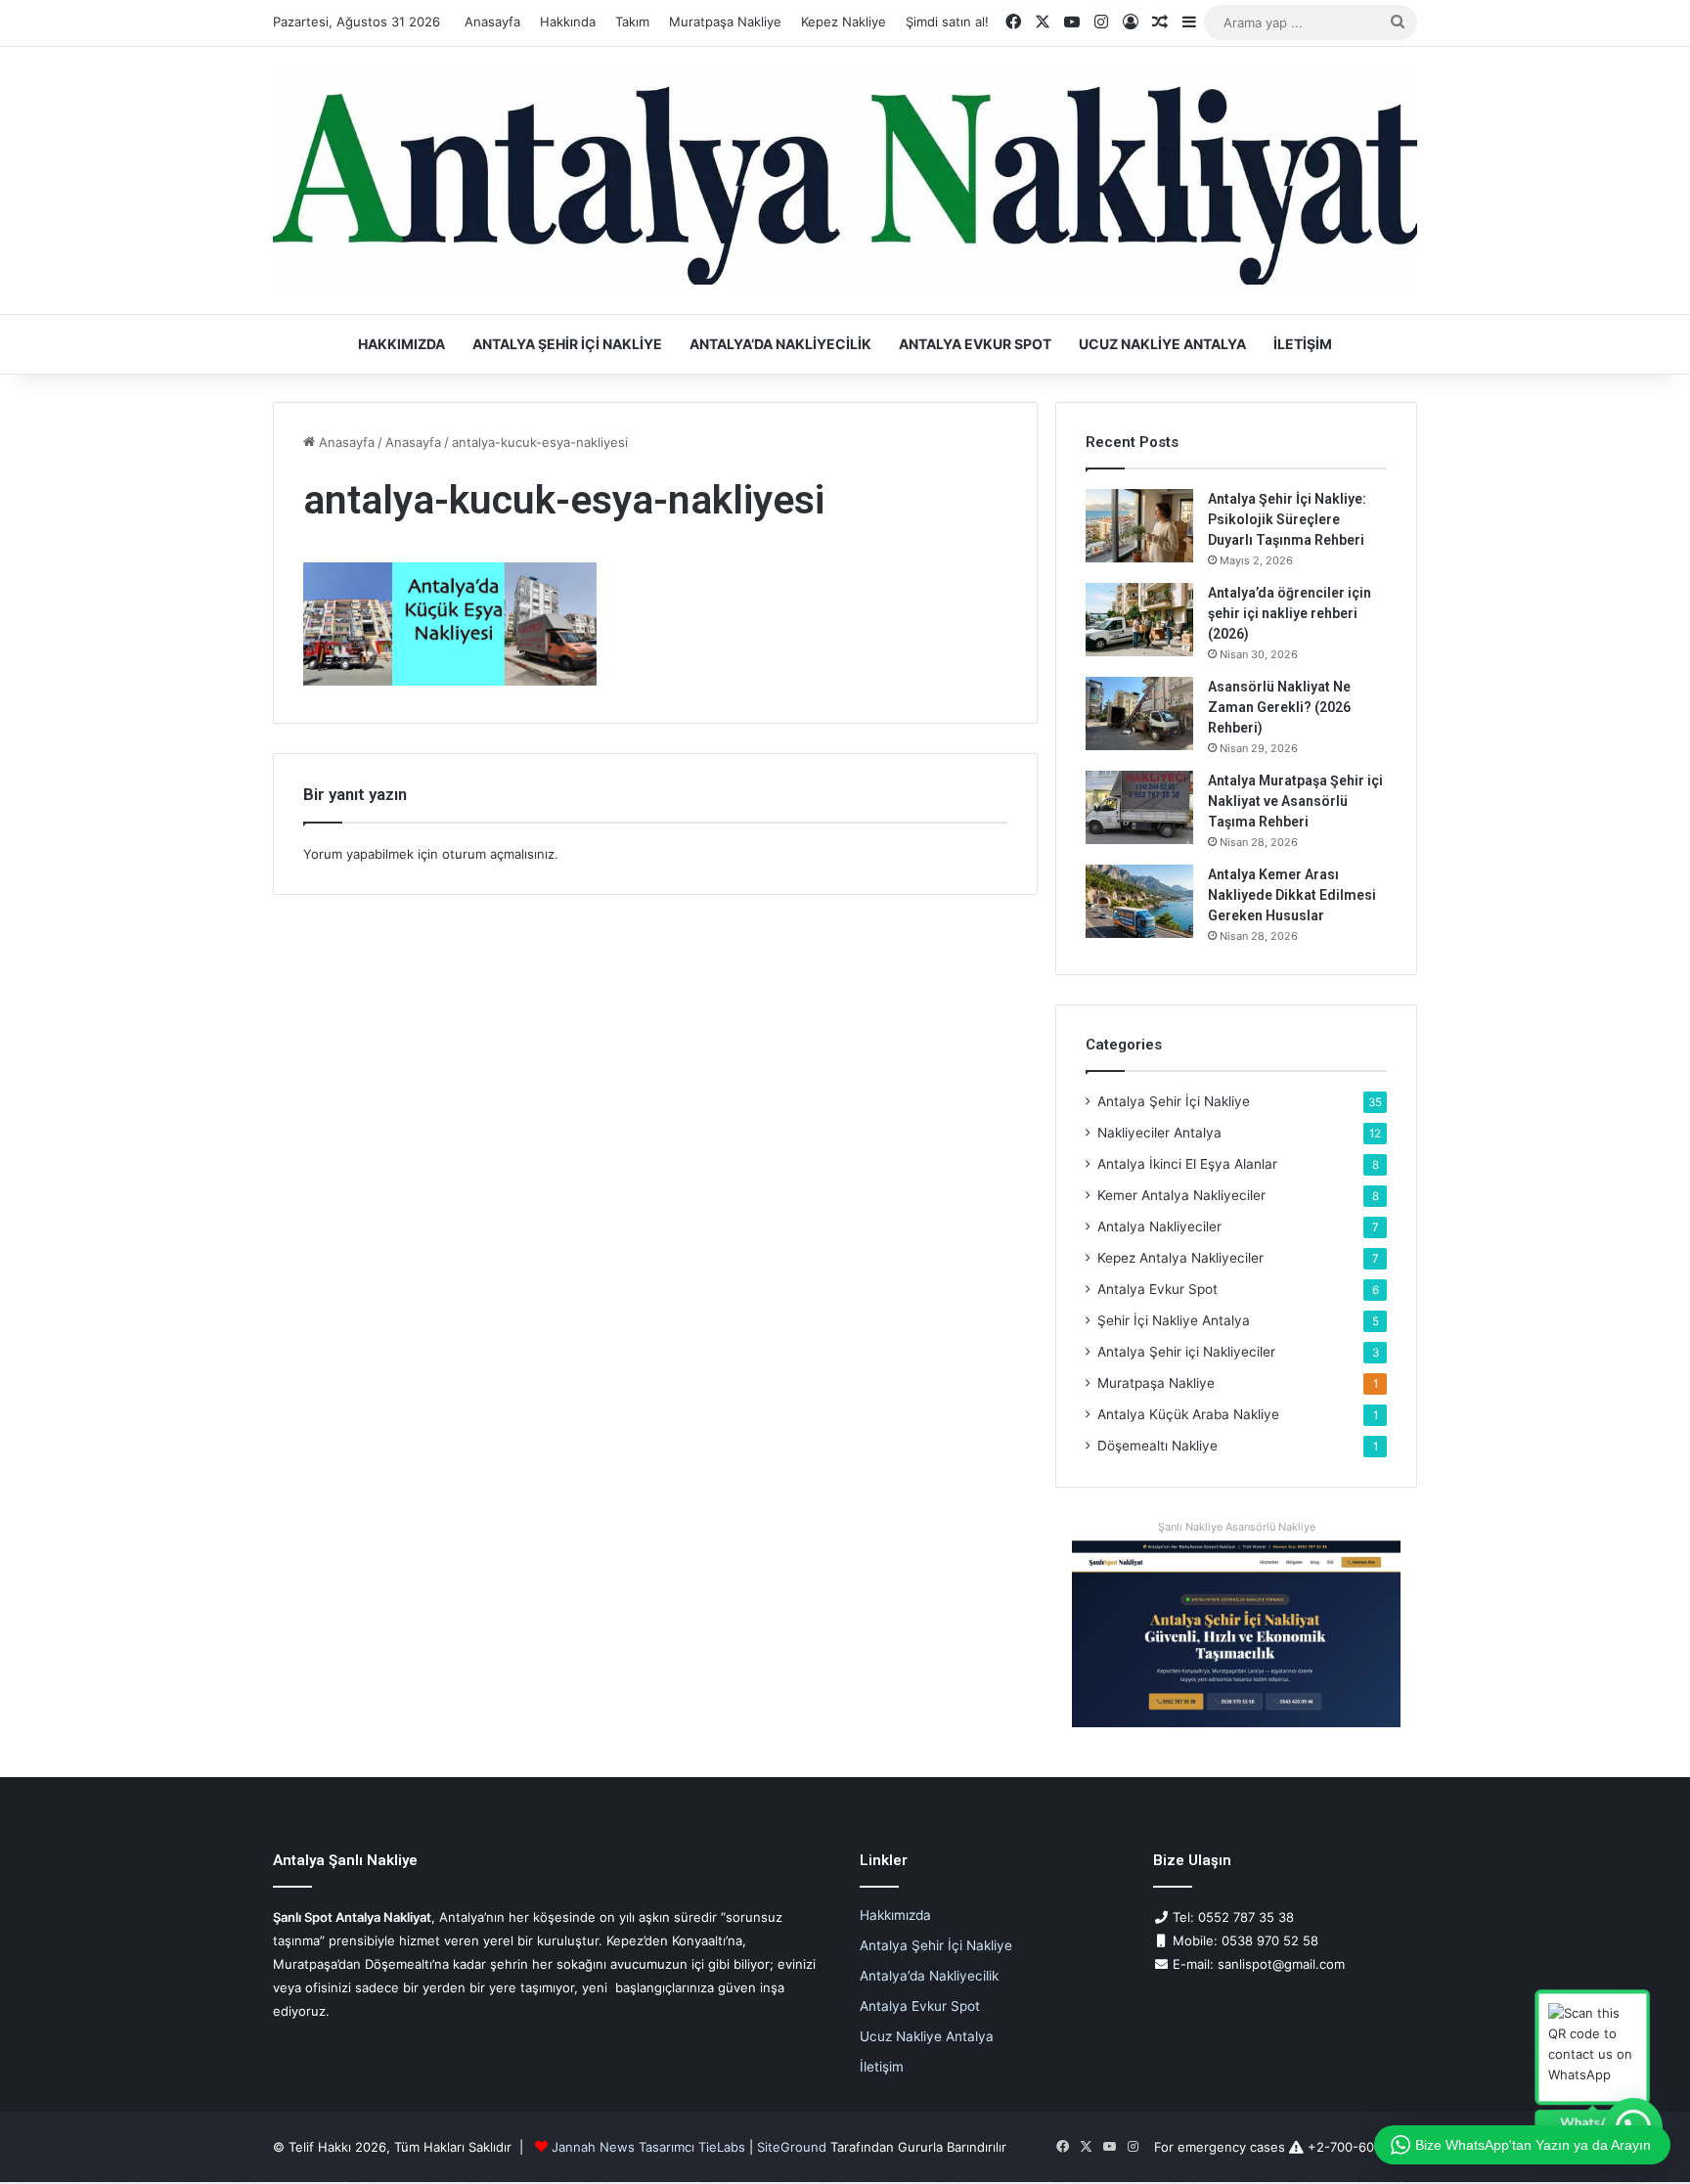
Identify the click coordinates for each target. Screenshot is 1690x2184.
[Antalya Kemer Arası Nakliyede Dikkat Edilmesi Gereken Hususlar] (1139, 901)
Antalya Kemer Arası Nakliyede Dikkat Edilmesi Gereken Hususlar (1292, 895)
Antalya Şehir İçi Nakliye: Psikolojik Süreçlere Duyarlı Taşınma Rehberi (1287, 519)
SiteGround (792, 2147)
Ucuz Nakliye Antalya (1162, 344)
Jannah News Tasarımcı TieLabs (648, 2147)
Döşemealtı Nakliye (1157, 1446)
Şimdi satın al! (947, 22)
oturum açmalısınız (498, 854)
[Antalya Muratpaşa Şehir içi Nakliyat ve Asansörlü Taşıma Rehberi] (1139, 807)
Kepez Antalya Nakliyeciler (1180, 1258)
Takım (632, 22)
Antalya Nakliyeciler (1159, 1226)
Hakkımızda (401, 344)
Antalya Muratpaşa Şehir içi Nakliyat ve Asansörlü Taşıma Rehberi (1295, 801)
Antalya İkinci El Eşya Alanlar (1187, 1164)
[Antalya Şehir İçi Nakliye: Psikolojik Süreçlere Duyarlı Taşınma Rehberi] (1139, 526)
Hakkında (568, 22)
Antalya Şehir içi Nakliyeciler (1186, 1352)
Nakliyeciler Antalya (1159, 1133)
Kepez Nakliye (844, 22)
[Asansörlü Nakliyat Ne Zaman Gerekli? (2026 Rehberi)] (1139, 713)
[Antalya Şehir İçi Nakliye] (845, 181)
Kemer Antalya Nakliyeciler (1181, 1195)
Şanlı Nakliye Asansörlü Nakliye (1237, 1527)
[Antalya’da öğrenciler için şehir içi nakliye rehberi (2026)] (1139, 620)
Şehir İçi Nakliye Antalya (1174, 1320)
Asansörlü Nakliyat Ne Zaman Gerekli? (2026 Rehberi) (1279, 707)
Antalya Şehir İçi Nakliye (567, 344)
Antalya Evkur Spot (975, 344)
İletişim (1303, 344)
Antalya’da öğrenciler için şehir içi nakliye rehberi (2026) (1290, 613)
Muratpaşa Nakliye (725, 22)
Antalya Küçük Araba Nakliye (1188, 1414)
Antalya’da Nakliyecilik (780, 344)
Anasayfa (492, 22)
